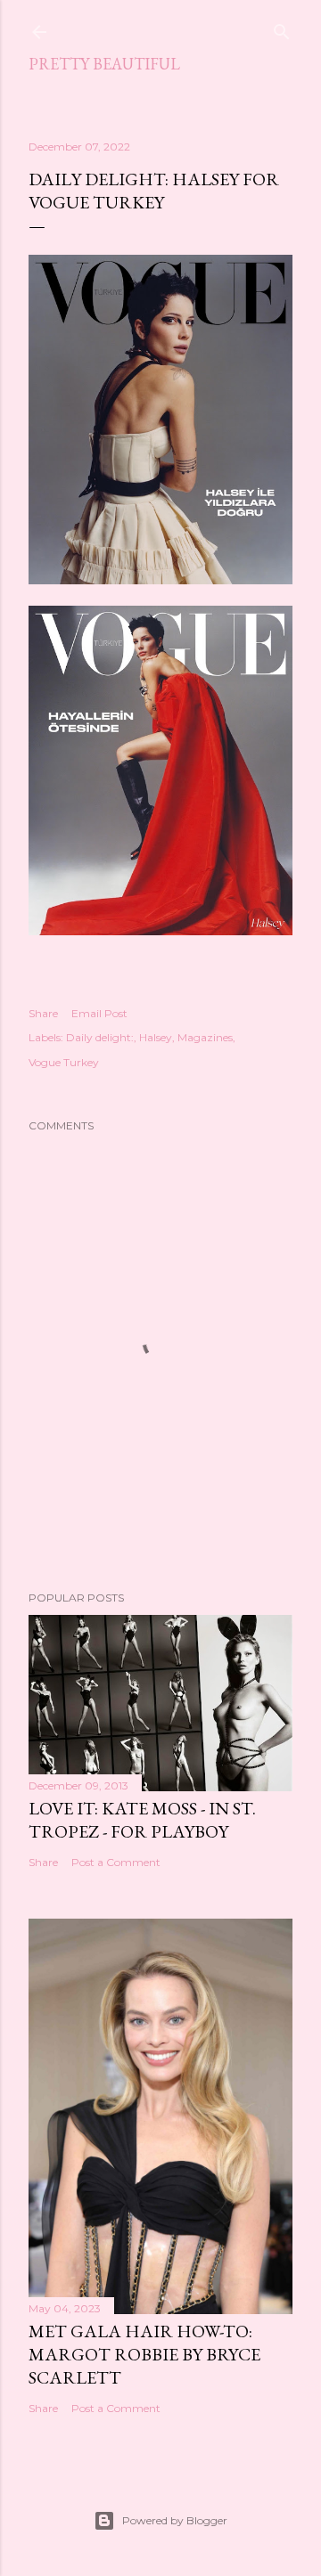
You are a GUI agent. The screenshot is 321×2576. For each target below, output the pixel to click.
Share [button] (43, 1013)
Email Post (99, 1013)
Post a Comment (116, 1862)
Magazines (205, 1037)
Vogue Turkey (64, 1062)
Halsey (156, 1037)
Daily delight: (100, 1037)
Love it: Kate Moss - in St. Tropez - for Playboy (142, 1820)
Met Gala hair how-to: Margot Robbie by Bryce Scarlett (144, 2354)
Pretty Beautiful (104, 64)
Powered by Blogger (175, 2520)
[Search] (282, 28)
